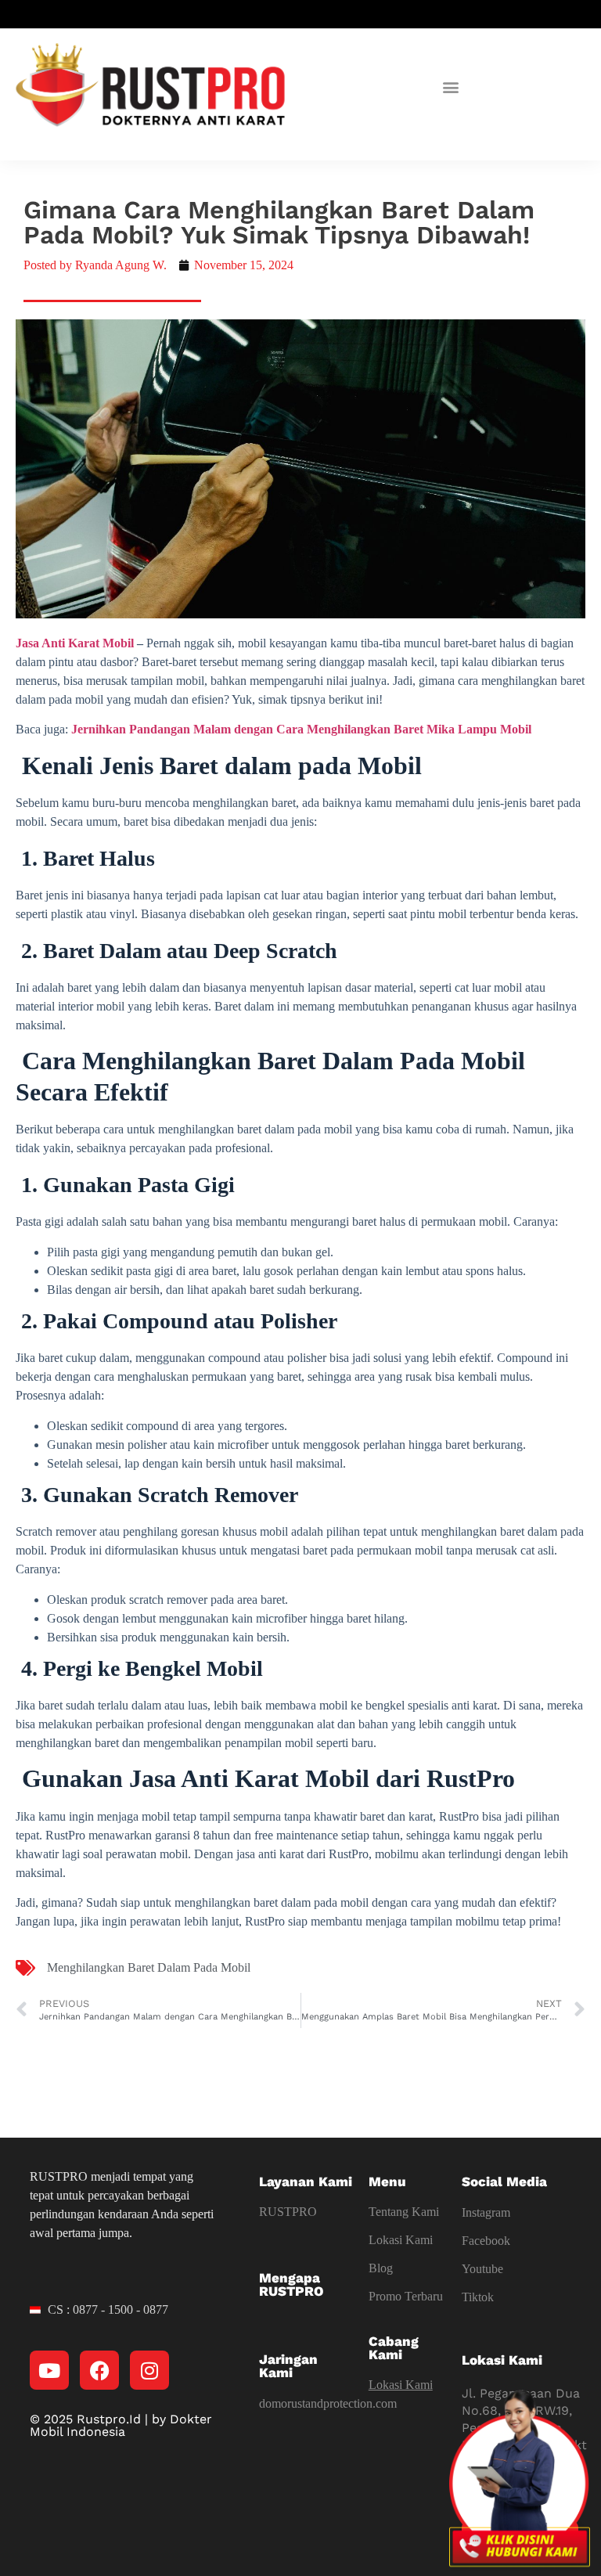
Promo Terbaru (406, 2296)
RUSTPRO (288, 2212)
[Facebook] (99, 2370)
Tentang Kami (404, 2212)
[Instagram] (149, 2370)
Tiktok (478, 2297)
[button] (451, 87)
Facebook (486, 2241)
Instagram (486, 2212)
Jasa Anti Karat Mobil (75, 643)
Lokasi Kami (401, 2240)
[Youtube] (49, 2370)
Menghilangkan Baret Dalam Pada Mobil (149, 1967)
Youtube (482, 2269)
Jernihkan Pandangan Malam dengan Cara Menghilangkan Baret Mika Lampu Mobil (301, 729)
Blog (381, 2268)
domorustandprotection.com (328, 2403)
